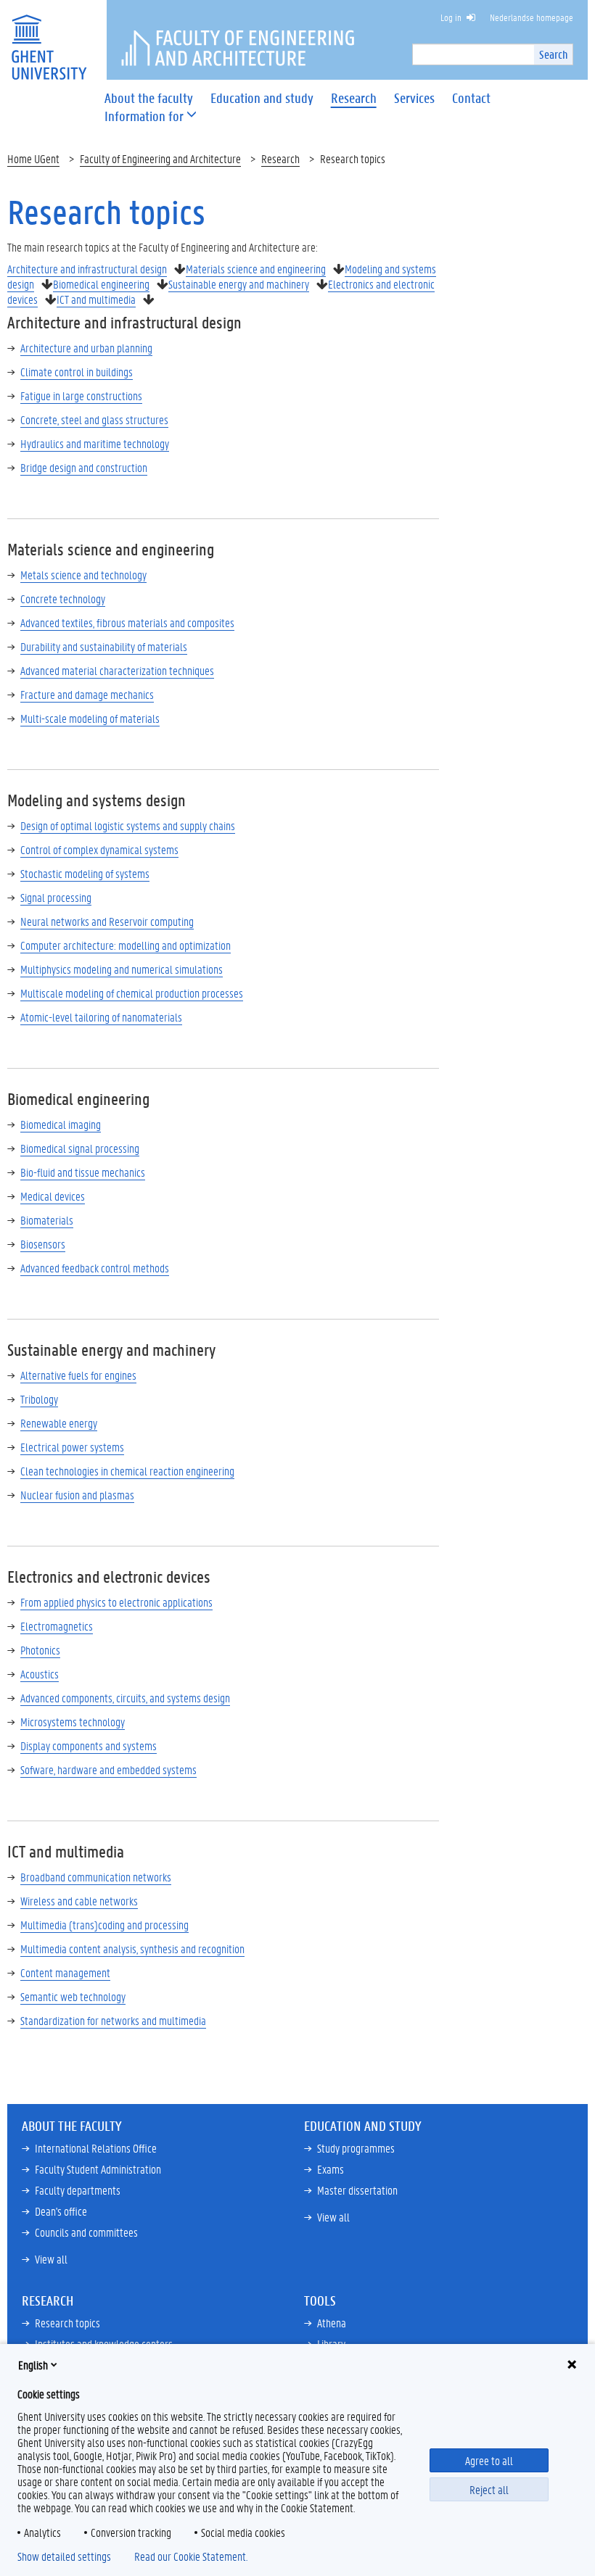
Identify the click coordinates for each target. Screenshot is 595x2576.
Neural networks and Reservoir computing (107, 921)
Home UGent (33, 158)
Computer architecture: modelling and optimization (126, 945)
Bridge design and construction (84, 467)
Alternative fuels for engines (78, 1375)
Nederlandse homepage (532, 17)
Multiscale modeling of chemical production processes (132, 993)
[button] (144, 116)
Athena (332, 2323)
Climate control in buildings (77, 372)
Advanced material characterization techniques (117, 670)
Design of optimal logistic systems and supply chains (128, 825)
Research (280, 158)
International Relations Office (96, 2148)
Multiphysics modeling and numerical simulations (122, 969)
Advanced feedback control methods (95, 1268)
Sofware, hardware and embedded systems (108, 1769)
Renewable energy (59, 1423)
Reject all (489, 2489)
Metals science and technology (83, 575)
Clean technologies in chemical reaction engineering (127, 1471)
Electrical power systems (72, 1447)
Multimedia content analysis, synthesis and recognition (132, 1948)
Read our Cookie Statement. (191, 2556)
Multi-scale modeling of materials (90, 718)
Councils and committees (86, 2232)
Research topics (67, 2323)
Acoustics (40, 1674)
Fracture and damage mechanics (87, 694)
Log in (451, 17)
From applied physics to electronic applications (116, 1602)
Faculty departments (78, 2190)
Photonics (40, 1650)
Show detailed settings (64, 2556)
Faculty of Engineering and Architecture (160, 158)
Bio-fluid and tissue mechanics (83, 1172)
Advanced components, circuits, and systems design (125, 1698)
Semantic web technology (73, 1996)
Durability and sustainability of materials (104, 646)
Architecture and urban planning (86, 348)
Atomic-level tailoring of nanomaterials (101, 1017)
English (33, 2365)
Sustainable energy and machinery (239, 284)
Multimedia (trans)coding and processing (104, 1925)
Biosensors (43, 1244)
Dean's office (61, 2211)
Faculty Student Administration (98, 2169)
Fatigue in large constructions (81, 395)
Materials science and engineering (256, 269)
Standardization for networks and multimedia (113, 2020)
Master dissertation (357, 2190)
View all (51, 2259)
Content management (65, 1972)
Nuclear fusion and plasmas (77, 1495)
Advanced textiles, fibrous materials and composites (127, 622)
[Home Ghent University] (49, 38)
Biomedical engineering (101, 284)
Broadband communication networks (96, 1877)
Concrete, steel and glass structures (94, 419)
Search (553, 54)
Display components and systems (89, 1745)
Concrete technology (63, 599)
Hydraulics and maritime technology (95, 443)
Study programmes (356, 2148)
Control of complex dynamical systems (99, 849)
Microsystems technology (73, 1722)
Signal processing (56, 897)
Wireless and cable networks (79, 1901)
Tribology (39, 1399)
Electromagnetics (57, 1626)
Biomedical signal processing (80, 1148)
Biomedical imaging (61, 1124)
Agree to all (489, 2460)
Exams (331, 2169)
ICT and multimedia (96, 299)
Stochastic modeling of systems (85, 873)
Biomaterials (47, 1220)
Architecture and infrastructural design (87, 269)
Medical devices (53, 1196)
